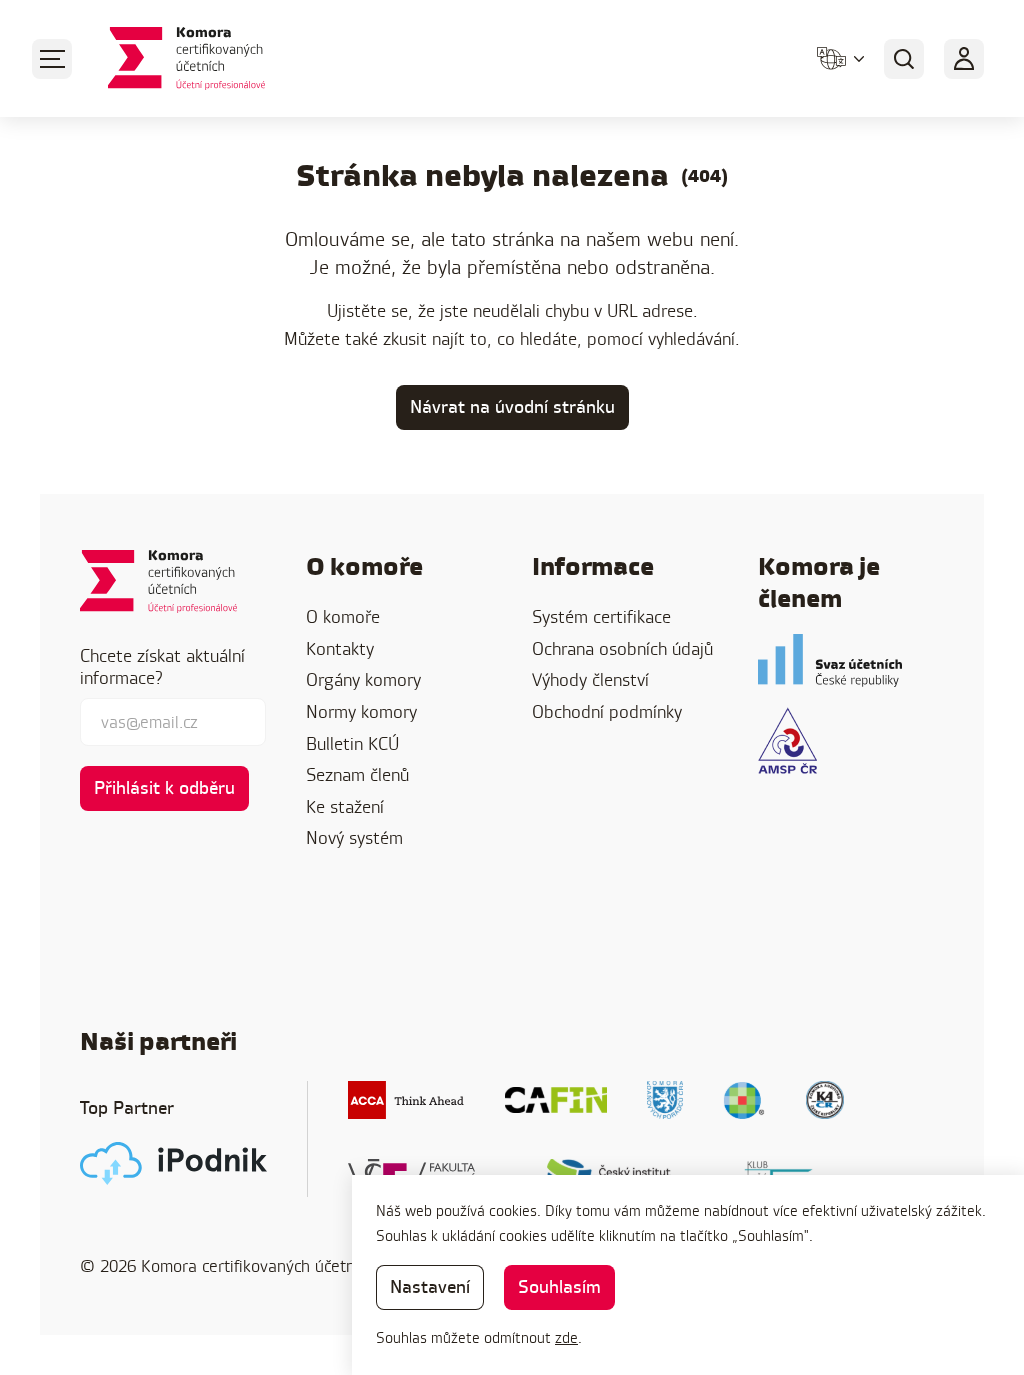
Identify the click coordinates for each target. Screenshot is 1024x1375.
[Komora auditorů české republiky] (825, 1100)
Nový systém (354, 837)
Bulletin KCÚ (352, 743)
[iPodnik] (173, 1163)
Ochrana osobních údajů (622, 648)
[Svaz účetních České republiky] (830, 660)
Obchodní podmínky (607, 711)
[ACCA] (406, 1100)
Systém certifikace (601, 616)
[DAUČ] (744, 1100)
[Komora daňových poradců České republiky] (665, 1100)
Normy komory (361, 711)
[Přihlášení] (964, 59)
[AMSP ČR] (787, 740)
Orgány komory (363, 679)
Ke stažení (345, 806)
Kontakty (340, 648)
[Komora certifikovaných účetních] (186, 58)
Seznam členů (357, 774)
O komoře (343, 616)
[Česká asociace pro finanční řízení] (556, 1100)
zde (566, 1337)
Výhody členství (590, 679)
